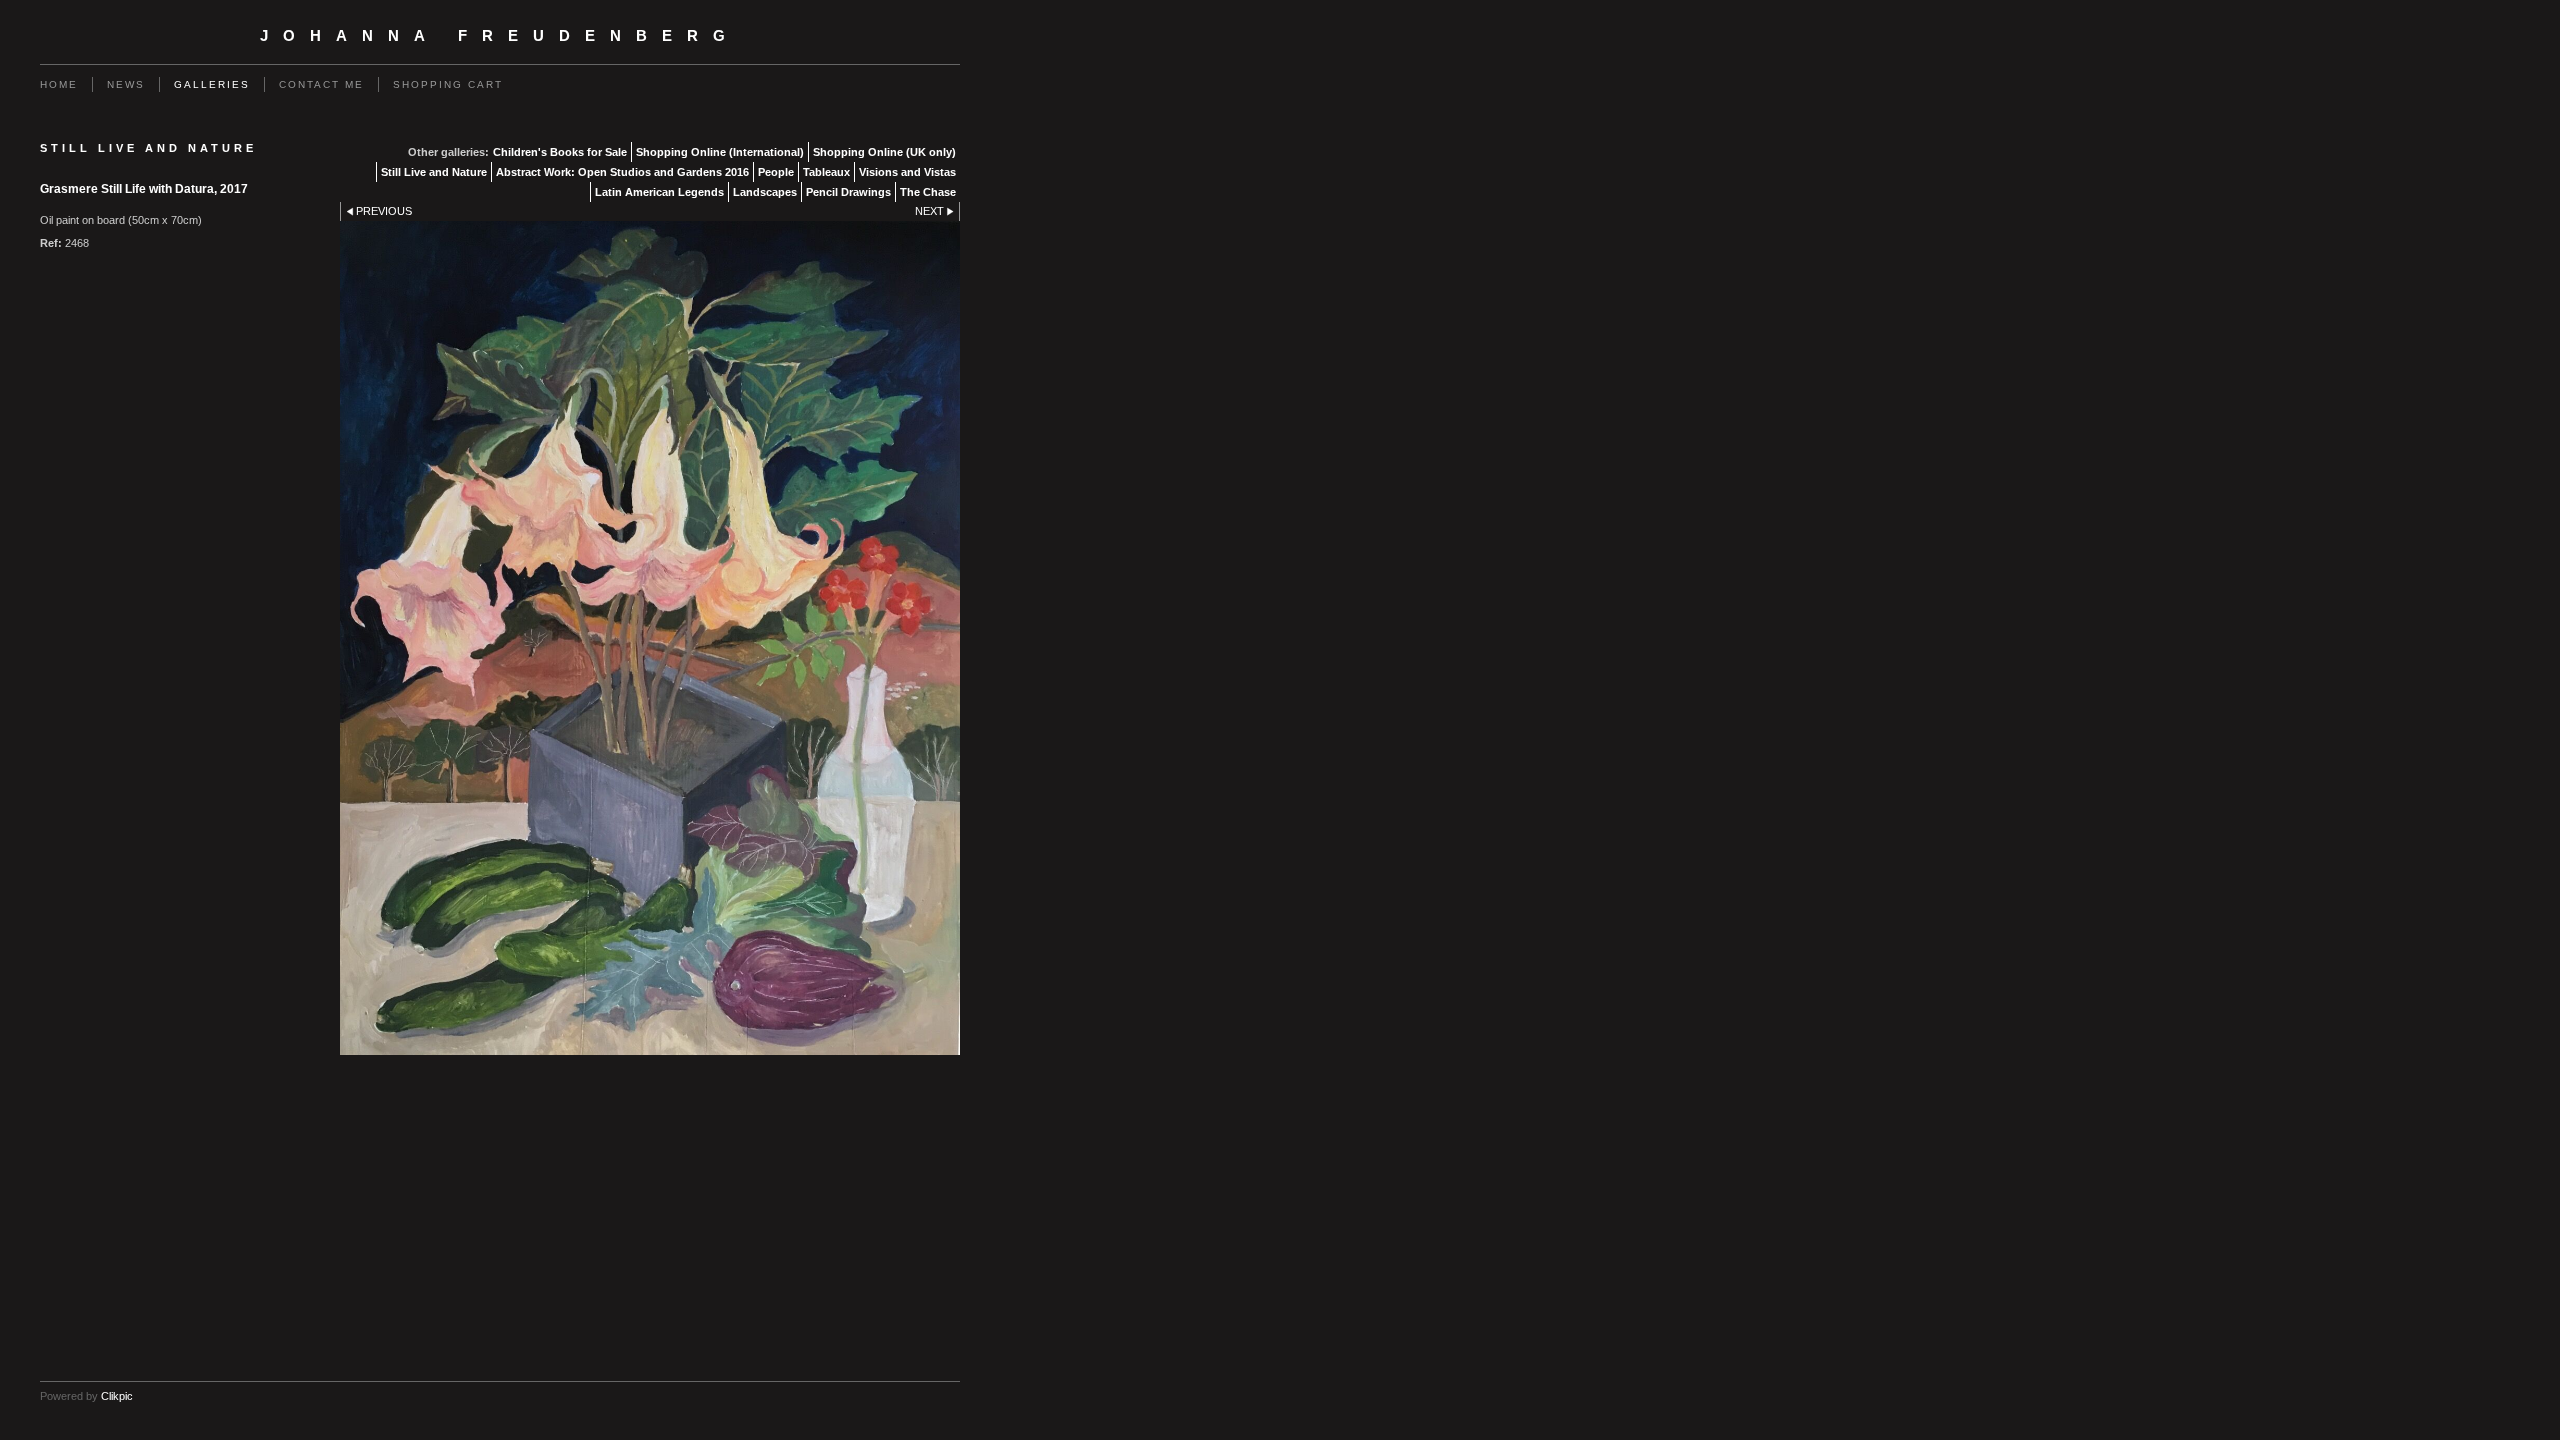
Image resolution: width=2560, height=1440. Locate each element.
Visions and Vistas (907, 172)
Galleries (212, 84)
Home (59, 84)
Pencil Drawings (848, 192)
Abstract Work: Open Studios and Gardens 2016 (622, 172)
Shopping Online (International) (720, 152)
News (126, 84)
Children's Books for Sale (560, 152)
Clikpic (117, 1396)
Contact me (321, 84)
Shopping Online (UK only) (884, 152)
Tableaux (826, 172)
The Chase (928, 192)
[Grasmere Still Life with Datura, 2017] (650, 638)
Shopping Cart (448, 84)
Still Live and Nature (434, 172)
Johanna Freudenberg (500, 36)
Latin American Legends (659, 192)
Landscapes (765, 192)
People (776, 172)
